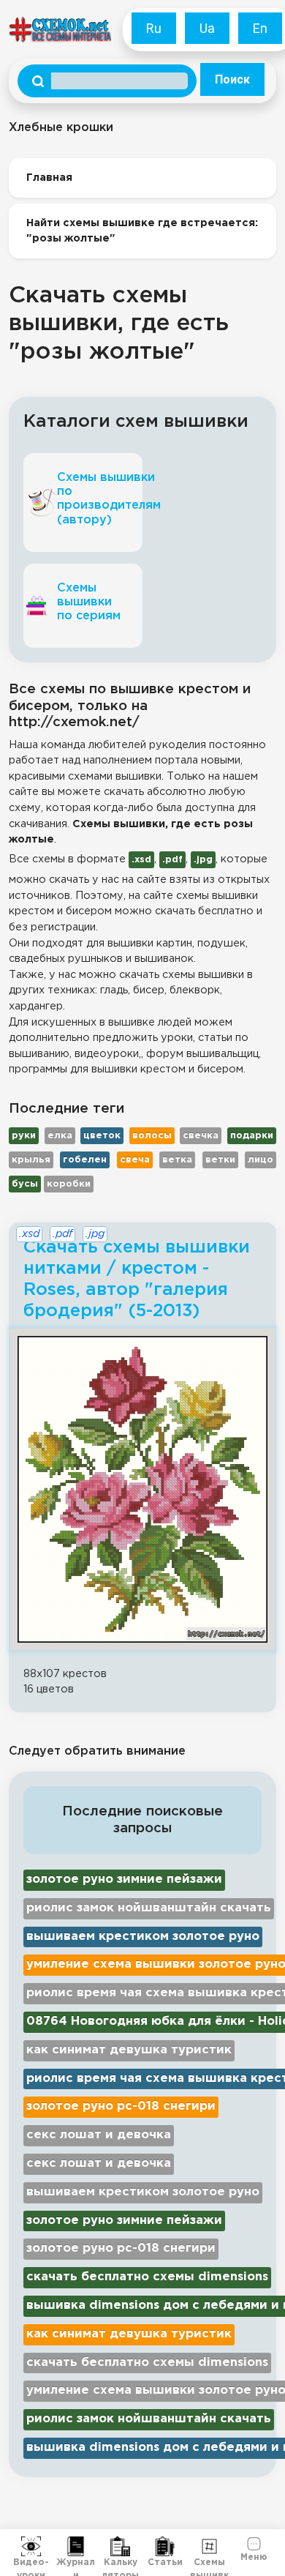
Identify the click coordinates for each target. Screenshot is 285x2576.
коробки (69, 1184)
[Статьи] (165, 2547)
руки (24, 1136)
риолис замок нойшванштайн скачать (149, 1908)
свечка (201, 1136)
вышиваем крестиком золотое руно (143, 1937)
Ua (207, 28)
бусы (25, 1184)
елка (60, 1136)
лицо (261, 1160)
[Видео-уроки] (31, 2547)
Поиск (232, 79)
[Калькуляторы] (120, 2547)
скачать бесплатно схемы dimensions (147, 2277)
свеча (135, 1160)
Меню (254, 2556)
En (260, 28)
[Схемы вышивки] (209, 2547)
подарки (252, 1136)
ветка (177, 1160)
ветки (220, 1160)
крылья (31, 1160)
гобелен (85, 1160)
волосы (152, 1136)
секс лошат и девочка (99, 2135)
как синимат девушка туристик (129, 2050)
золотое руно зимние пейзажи (124, 1879)
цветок (102, 1136)
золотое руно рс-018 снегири (121, 2106)
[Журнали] (76, 2547)
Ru (154, 28)
